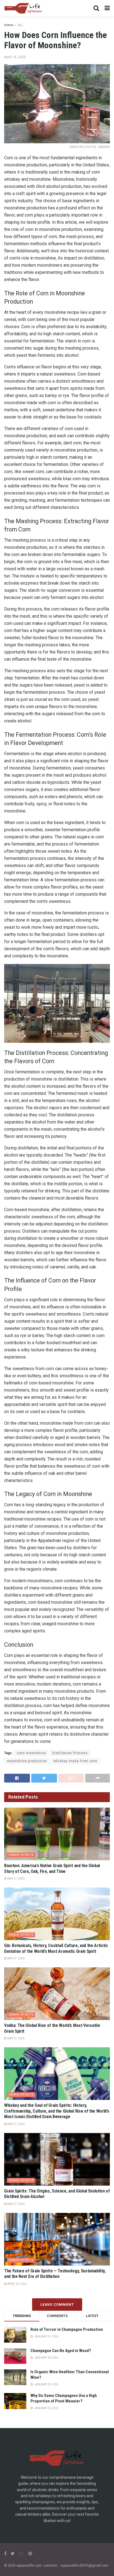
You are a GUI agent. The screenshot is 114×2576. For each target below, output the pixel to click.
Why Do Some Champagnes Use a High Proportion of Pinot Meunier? (64, 2398)
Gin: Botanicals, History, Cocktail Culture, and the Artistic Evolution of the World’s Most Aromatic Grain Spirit (56, 1948)
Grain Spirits (21, 1855)
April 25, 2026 (17, 2284)
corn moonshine (31, 1753)
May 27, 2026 (16, 1879)
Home (9, 25)
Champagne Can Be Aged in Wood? (61, 2351)
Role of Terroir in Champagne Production (67, 2329)
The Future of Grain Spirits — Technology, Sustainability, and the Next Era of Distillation (55, 2274)
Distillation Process (70, 1753)
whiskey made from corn (75, 1761)
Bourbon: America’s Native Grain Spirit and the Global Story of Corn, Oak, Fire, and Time (52, 1868)
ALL (20, 25)
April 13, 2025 (15, 57)
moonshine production (27, 1761)
